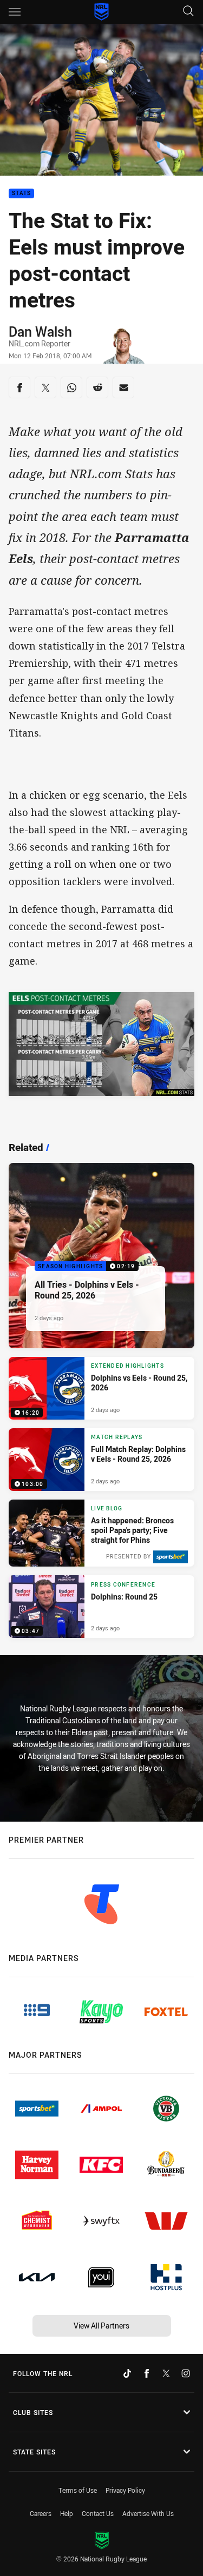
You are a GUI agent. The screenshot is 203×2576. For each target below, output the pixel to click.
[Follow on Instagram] (186, 2373)
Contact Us (98, 2513)
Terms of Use (78, 2490)
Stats (21, 194)
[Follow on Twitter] (166, 2373)
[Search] (188, 12)
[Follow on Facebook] (147, 2373)
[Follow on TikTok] (127, 2373)
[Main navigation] (15, 12)
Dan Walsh (40, 331)
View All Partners (101, 2326)
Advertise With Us (148, 2513)
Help (67, 2513)
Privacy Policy (125, 2490)
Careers (41, 2513)
